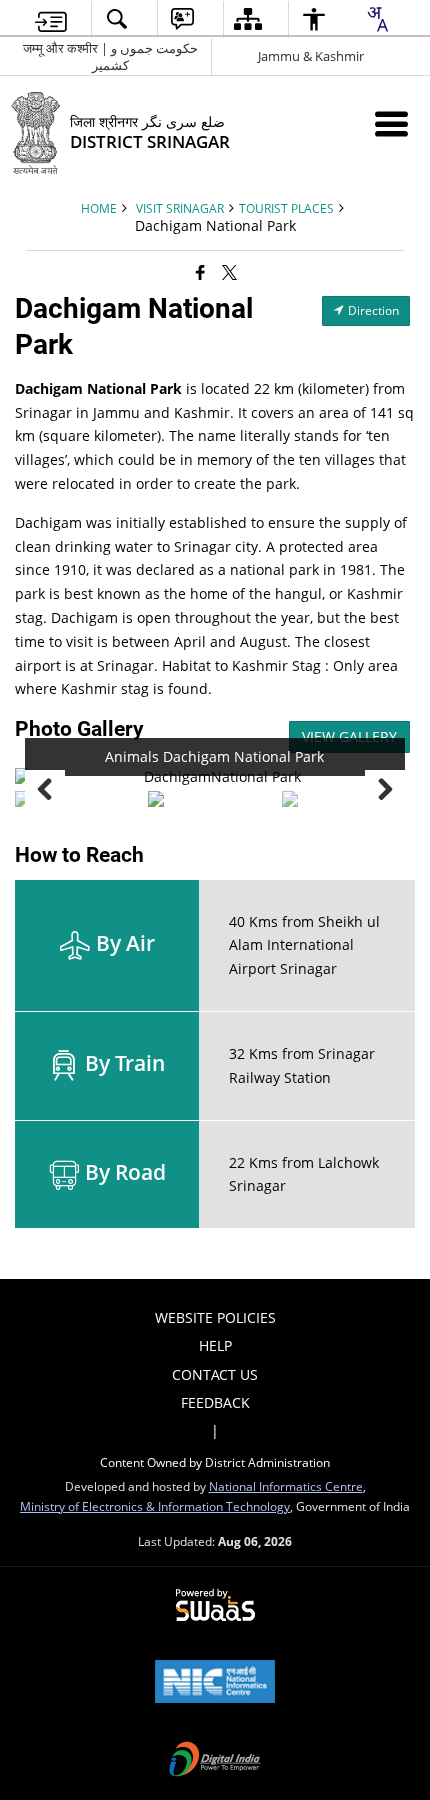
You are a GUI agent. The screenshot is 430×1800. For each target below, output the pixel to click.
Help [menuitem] (215, 1345)
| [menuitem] (215, 1430)
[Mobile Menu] (391, 123)
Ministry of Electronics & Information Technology (155, 1506)
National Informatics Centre (286, 1486)
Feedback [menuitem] (215, 1402)
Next (385, 790)
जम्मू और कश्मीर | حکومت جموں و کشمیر (110, 56)
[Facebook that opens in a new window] (200, 272)
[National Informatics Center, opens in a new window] (215, 1683)
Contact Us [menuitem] (215, 1374)
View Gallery (349, 736)
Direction (372, 310)
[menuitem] (51, 19)
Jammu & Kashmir (311, 56)
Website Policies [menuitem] (215, 1317)
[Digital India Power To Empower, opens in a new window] (215, 1761)
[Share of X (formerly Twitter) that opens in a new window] (229, 272)
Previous (45, 790)
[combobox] (377, 19)
